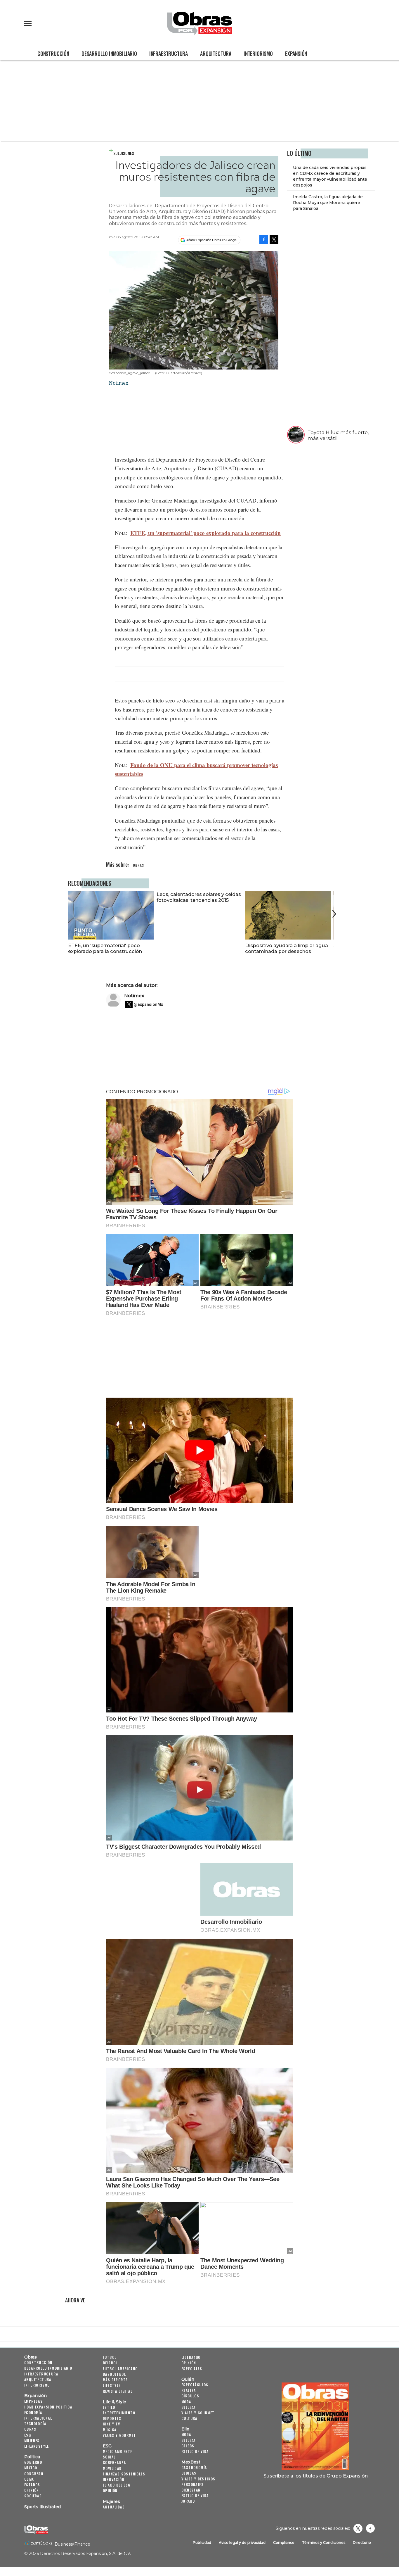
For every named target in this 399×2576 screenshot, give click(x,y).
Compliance (284, 2543)
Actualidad (114, 2507)
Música (110, 2430)
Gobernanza (114, 2462)
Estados (32, 2485)
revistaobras (358, 2528)
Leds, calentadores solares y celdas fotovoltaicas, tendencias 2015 (199, 897)
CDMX (29, 2479)
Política (32, 2457)
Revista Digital (118, 2391)
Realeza (189, 2390)
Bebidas (189, 2473)
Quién (188, 2379)
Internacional (38, 2418)
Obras (31, 2357)
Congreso (34, 2474)
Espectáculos (195, 2385)
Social (109, 2457)
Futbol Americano (120, 2369)
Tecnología (35, 2424)
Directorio (362, 2543)
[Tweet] (274, 239)
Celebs (188, 2446)
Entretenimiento (119, 2413)
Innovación (114, 2479)
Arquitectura (216, 53)
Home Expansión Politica (48, 2407)
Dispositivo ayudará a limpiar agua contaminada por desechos (287, 948)
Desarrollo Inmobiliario (109, 53)
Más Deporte (115, 2380)
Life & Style (115, 2402)
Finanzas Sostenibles (124, 2474)
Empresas (33, 2401)
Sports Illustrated (42, 2507)
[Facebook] (264, 239)
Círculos (190, 2396)
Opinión (32, 2490)
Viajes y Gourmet (119, 2435)
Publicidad (202, 2543)
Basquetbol (114, 2374)
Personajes (192, 2484)
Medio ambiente (118, 2451)
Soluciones (124, 153)
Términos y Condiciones (324, 2543)
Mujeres (32, 2441)
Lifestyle (112, 2385)
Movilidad (112, 2468)
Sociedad (33, 2496)
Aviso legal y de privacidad (242, 2543)
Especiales (192, 2369)
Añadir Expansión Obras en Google (211, 240)
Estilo (109, 2407)
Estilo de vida (195, 2451)
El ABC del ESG (117, 2485)
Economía (33, 2412)
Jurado (188, 2501)
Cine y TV (112, 2424)
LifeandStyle (37, 2446)
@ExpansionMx (148, 1004)
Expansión (296, 53)
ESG (28, 2435)
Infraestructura (169, 53)
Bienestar (191, 2490)
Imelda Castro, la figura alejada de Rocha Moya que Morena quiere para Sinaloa (328, 203)
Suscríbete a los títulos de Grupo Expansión (316, 2476)
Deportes (112, 2418)
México (31, 2468)
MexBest (191, 2462)
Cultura (189, 2418)
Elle (185, 2429)
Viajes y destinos (198, 2479)
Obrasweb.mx (370, 2528)
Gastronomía (194, 2467)
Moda (186, 2402)
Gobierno (33, 2462)
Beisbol (110, 2363)
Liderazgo (191, 2357)
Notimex (134, 996)
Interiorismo (258, 53)
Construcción (53, 53)
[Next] (333, 914)
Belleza (189, 2407)
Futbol (110, 2357)
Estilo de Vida (195, 2495)
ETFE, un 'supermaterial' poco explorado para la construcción (205, 533)
